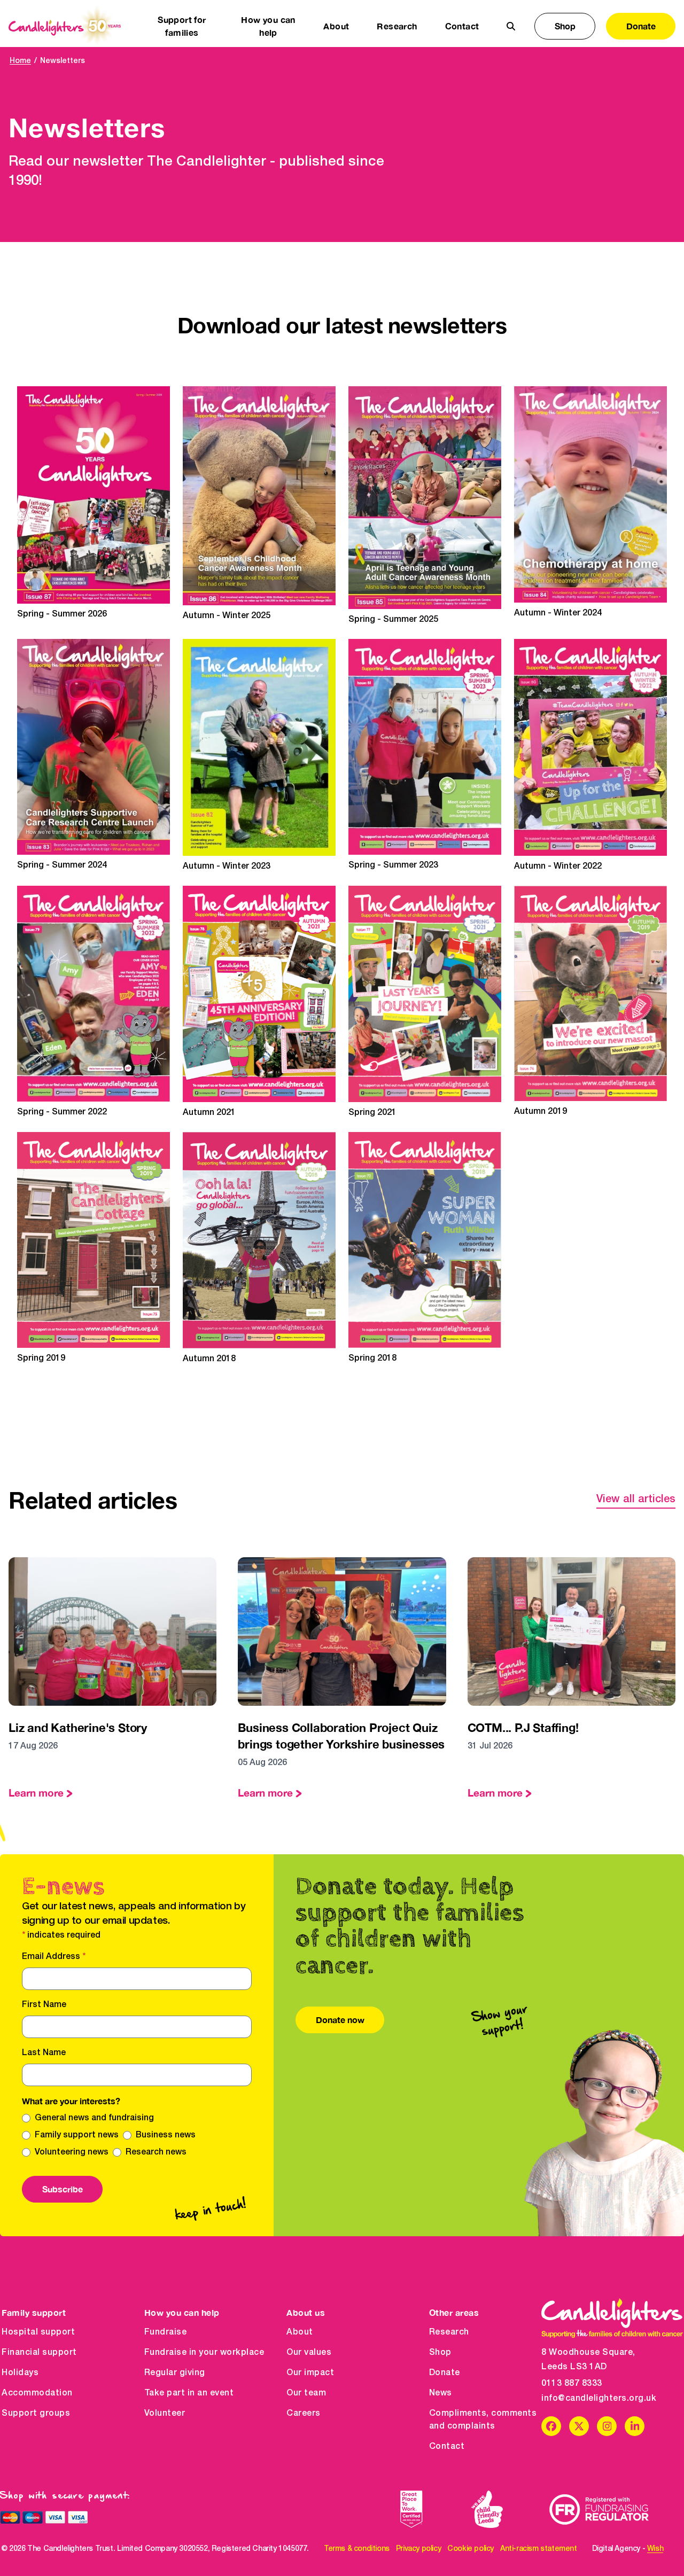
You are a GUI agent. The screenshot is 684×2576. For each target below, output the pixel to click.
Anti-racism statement (539, 2549)
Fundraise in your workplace (204, 2353)
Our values (309, 2353)
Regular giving (175, 2373)
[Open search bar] (511, 26)
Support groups (36, 2414)
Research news (156, 2152)
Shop (565, 26)
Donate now (340, 2020)
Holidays (20, 2373)
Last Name (44, 2053)
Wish (655, 2549)
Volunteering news (72, 2152)
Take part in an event (189, 2393)
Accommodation (37, 2393)
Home (20, 61)
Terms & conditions (357, 2549)
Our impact (310, 2373)
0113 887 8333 (572, 2384)
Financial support (39, 2353)
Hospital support (38, 2332)
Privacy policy (418, 2549)
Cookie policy (471, 2549)
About (300, 2332)
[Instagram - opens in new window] (607, 2426)
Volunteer (165, 2414)
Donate (641, 26)
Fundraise (166, 2332)
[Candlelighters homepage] (65, 26)
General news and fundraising (94, 2118)
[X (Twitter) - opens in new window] (579, 2426)
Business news (166, 2135)
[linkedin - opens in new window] (635, 2426)
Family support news (77, 2135)
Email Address (54, 1957)
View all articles (636, 1500)
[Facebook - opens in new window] (551, 2426)
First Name (44, 2005)
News (441, 2393)
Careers (304, 2414)
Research (449, 2332)
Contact (462, 26)
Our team (306, 2393)
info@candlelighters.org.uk (599, 2399)
